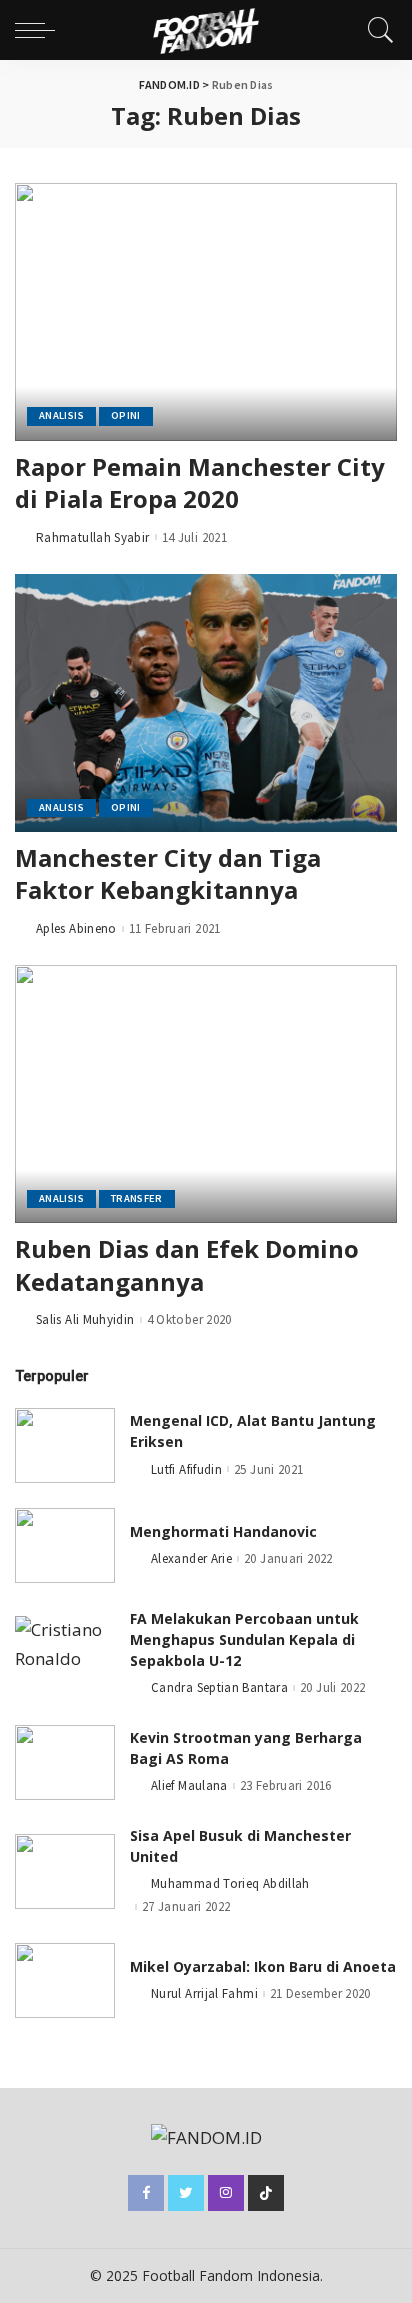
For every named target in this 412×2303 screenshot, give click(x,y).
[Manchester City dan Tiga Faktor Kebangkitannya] (206, 703)
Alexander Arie (191, 1558)
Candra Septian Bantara (219, 1687)
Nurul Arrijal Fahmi (204, 1993)
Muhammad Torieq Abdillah (230, 1883)
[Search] (376, 30)
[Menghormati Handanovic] (65, 1545)
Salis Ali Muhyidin (85, 1319)
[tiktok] (266, 2193)
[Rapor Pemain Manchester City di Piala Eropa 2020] (206, 312)
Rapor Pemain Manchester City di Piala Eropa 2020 (200, 482)
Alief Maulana (189, 1785)
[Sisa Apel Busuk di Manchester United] (65, 1871)
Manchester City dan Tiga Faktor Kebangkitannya (168, 873)
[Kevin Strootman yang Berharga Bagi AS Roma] (65, 1762)
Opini (126, 415)
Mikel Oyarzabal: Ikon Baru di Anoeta (263, 1966)
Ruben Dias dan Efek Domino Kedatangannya (187, 1264)
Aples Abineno (76, 928)
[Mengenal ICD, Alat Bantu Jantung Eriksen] (65, 1445)
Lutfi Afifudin (186, 1469)
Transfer (137, 1198)
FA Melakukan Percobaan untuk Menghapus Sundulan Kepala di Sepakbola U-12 (244, 1639)
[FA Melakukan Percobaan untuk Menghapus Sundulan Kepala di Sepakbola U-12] (65, 1653)
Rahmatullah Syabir (93, 537)
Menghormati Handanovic (223, 1531)
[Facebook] (146, 2193)
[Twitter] (186, 2193)
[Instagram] (226, 2193)
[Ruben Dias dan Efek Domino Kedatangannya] (206, 1094)
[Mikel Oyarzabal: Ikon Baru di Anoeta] (65, 1980)
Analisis (61, 415)
